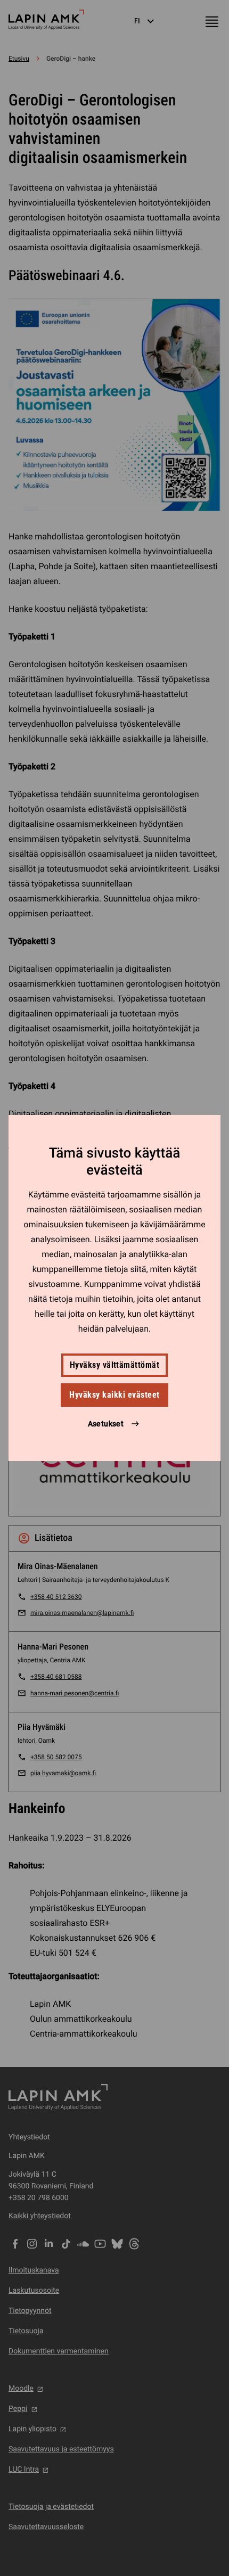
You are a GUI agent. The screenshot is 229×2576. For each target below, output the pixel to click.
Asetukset (106, 1424)
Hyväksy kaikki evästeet (114, 1395)
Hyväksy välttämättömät (115, 1365)
